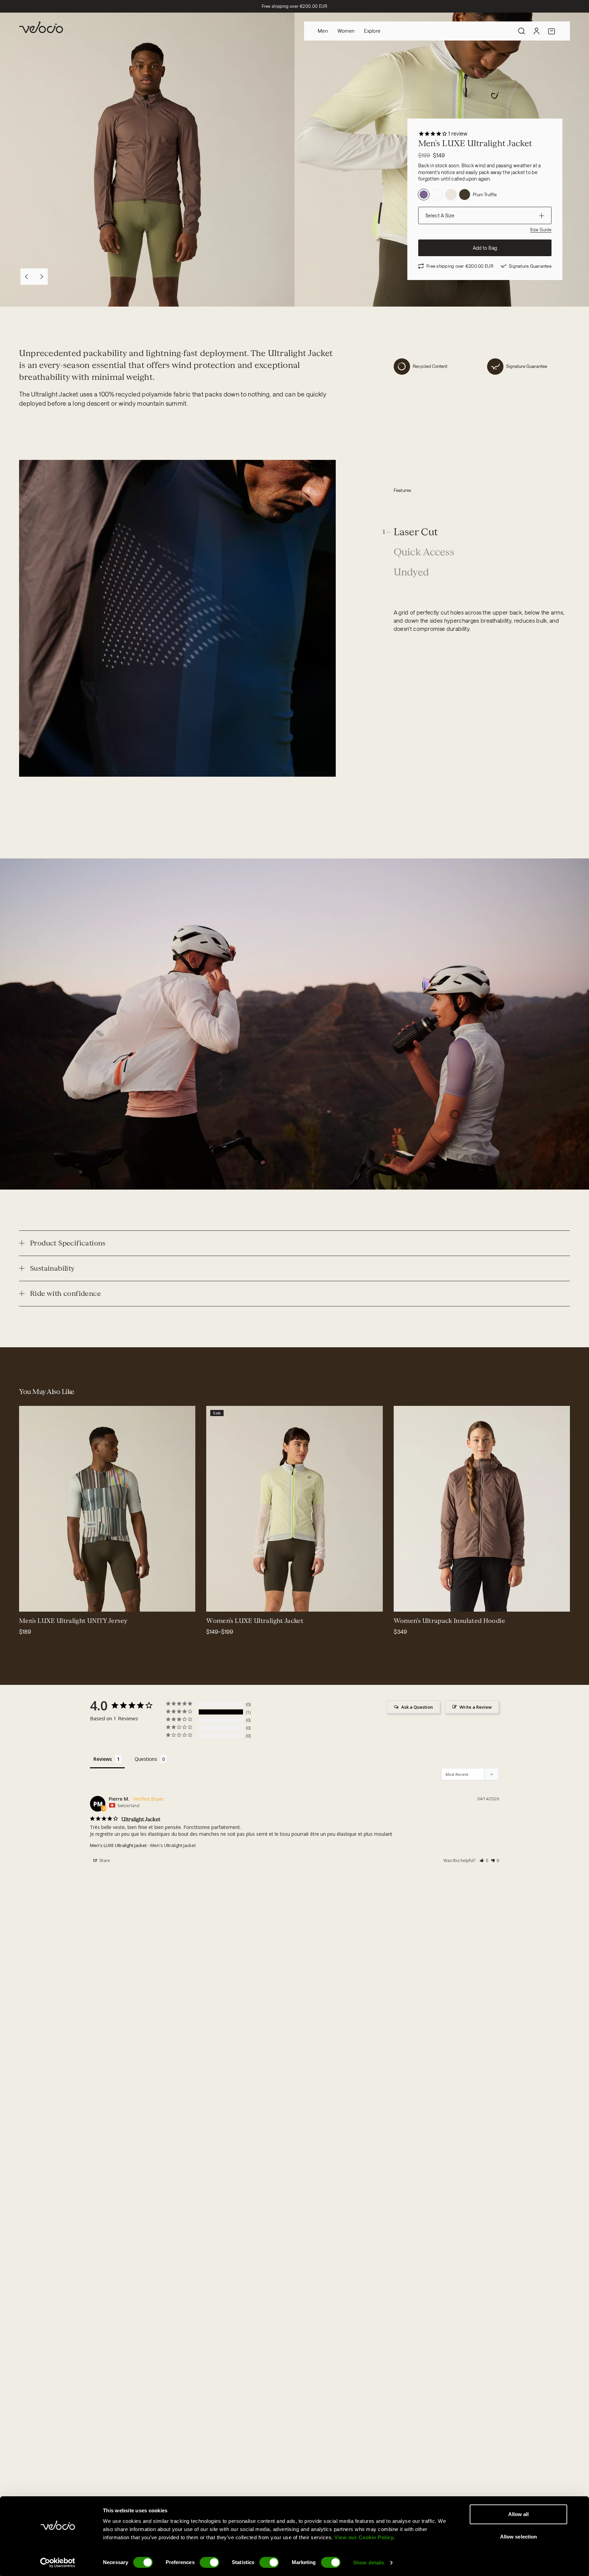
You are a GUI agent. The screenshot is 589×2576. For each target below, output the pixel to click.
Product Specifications (68, 1243)
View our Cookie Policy (364, 2537)
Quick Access (424, 552)
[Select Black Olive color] (216, 1602)
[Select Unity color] (29, 1602)
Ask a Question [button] (417, 1707)
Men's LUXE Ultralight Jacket (118, 1845)
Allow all (519, 2514)
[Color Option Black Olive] (465, 195)
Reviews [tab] (103, 1759)
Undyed (411, 572)
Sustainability (52, 1268)
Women (346, 31)
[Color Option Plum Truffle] (424, 195)
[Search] (522, 31)
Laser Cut (416, 532)
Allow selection (519, 2537)
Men (323, 31)
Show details (369, 2563)
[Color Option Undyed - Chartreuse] (437, 195)
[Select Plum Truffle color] (240, 1602)
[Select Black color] (411, 1602)
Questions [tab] (146, 1759)
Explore (372, 31)
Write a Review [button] (476, 1707)
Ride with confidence (65, 1293)
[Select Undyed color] (224, 1602)
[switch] (209, 2562)
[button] (484, 1860)
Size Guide (541, 230)
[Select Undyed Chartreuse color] (232, 1602)
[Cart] (552, 31)
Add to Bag (485, 248)
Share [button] (104, 1860)
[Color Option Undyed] (451, 195)
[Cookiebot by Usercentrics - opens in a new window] (58, 2563)
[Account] (537, 31)
